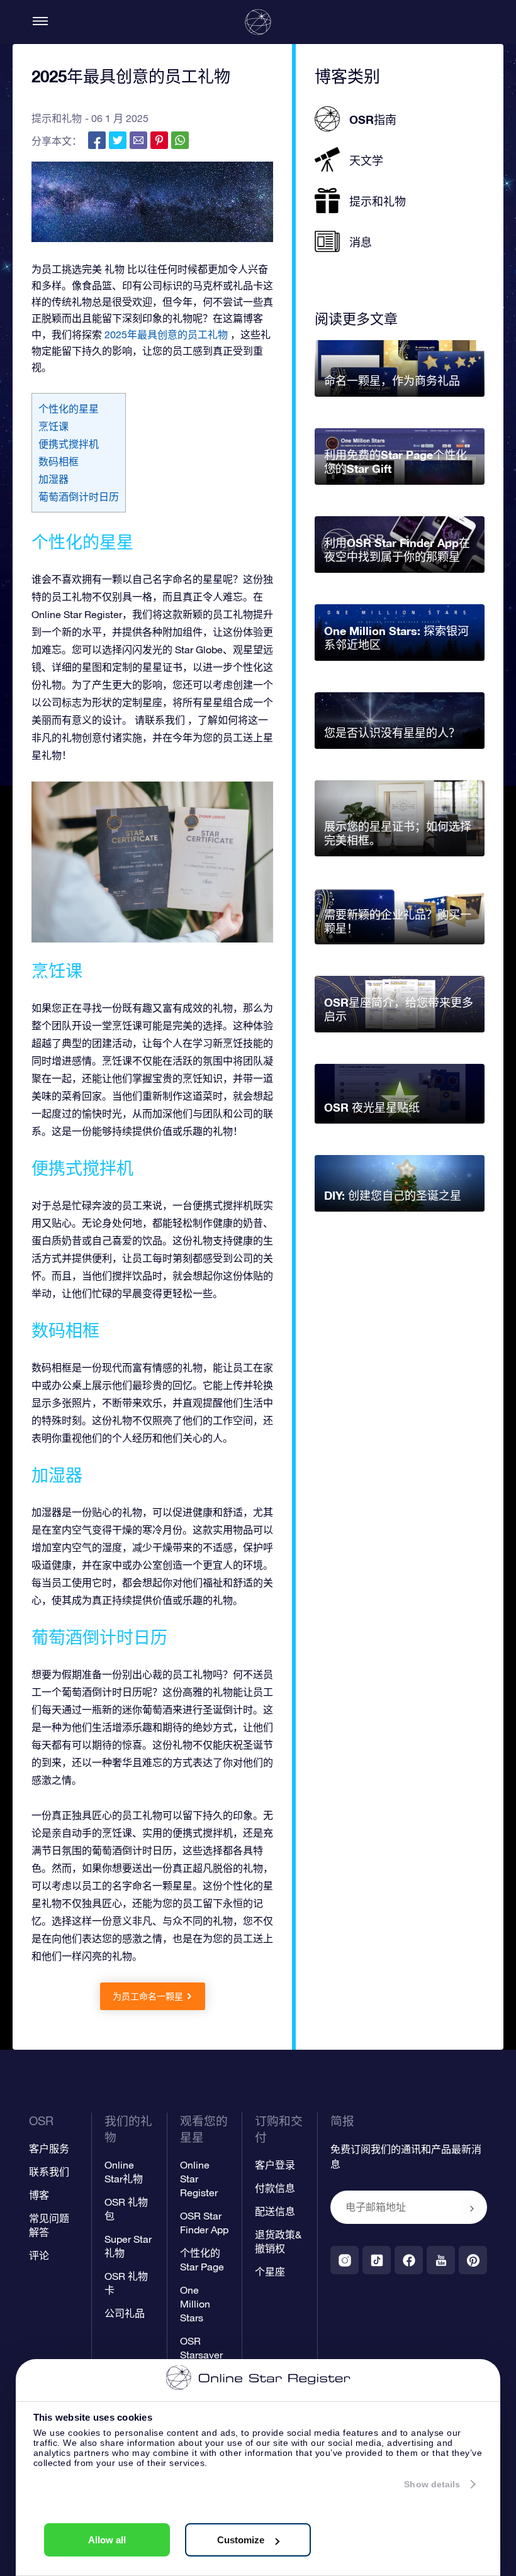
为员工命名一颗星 (148, 1996)
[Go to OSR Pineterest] (473, 2260)
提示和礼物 (57, 118)
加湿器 (53, 479)
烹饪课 (53, 426)
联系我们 (49, 2172)
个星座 (270, 2272)
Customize (241, 2540)
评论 (39, 2255)
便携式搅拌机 (69, 444)
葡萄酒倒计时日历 (79, 497)
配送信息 (275, 2211)
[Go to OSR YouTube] (441, 2260)
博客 (39, 2195)
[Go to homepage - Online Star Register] (258, 22)
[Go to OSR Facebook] (409, 2260)
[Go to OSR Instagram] (345, 2260)
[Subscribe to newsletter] (472, 2208)
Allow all (107, 2540)
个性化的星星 (69, 409)
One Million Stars (195, 2304)
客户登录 (275, 2165)
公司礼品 (125, 2313)
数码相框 (59, 462)
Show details (432, 2484)
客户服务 (49, 2148)
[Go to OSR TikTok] (377, 2260)
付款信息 (275, 2188)
